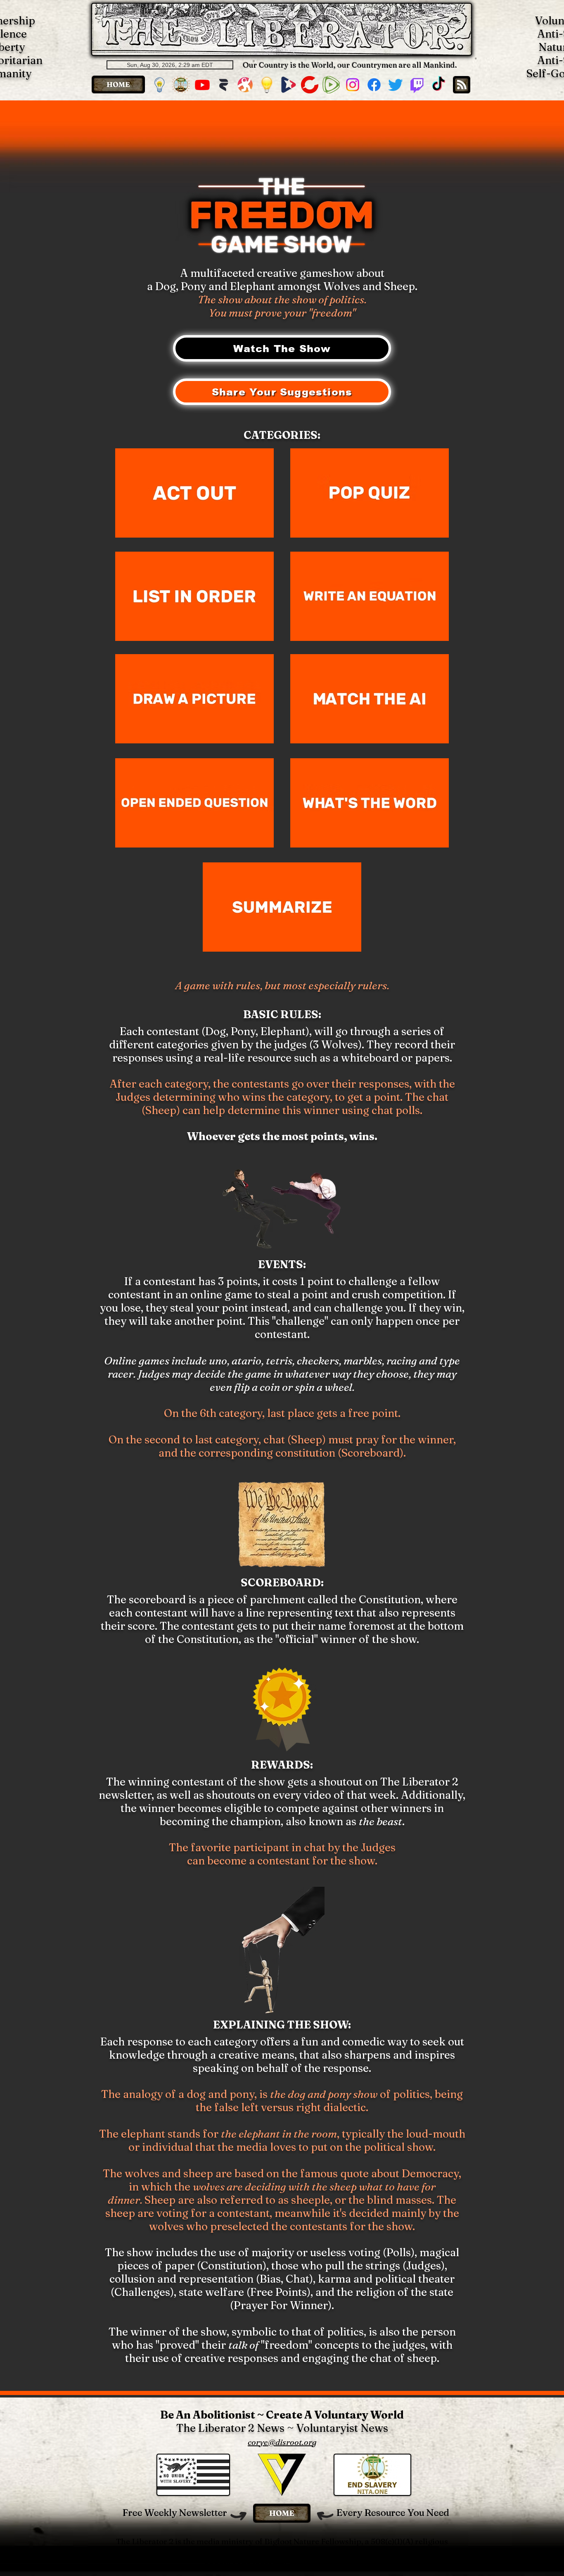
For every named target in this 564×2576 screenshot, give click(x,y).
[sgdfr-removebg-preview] (288, 85)
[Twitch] (417, 85)
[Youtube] (202, 85)
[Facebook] (374, 85)
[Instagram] (353, 85)
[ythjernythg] (181, 85)
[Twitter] (396, 85)
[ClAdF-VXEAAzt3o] (267, 85)
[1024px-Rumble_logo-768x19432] (331, 85)
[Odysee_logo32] (245, 85)
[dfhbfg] (310, 85)
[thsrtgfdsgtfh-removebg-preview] (159, 85)
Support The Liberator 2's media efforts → (282, 2561)
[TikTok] (438, 85)
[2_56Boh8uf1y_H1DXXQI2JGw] (224, 85)
